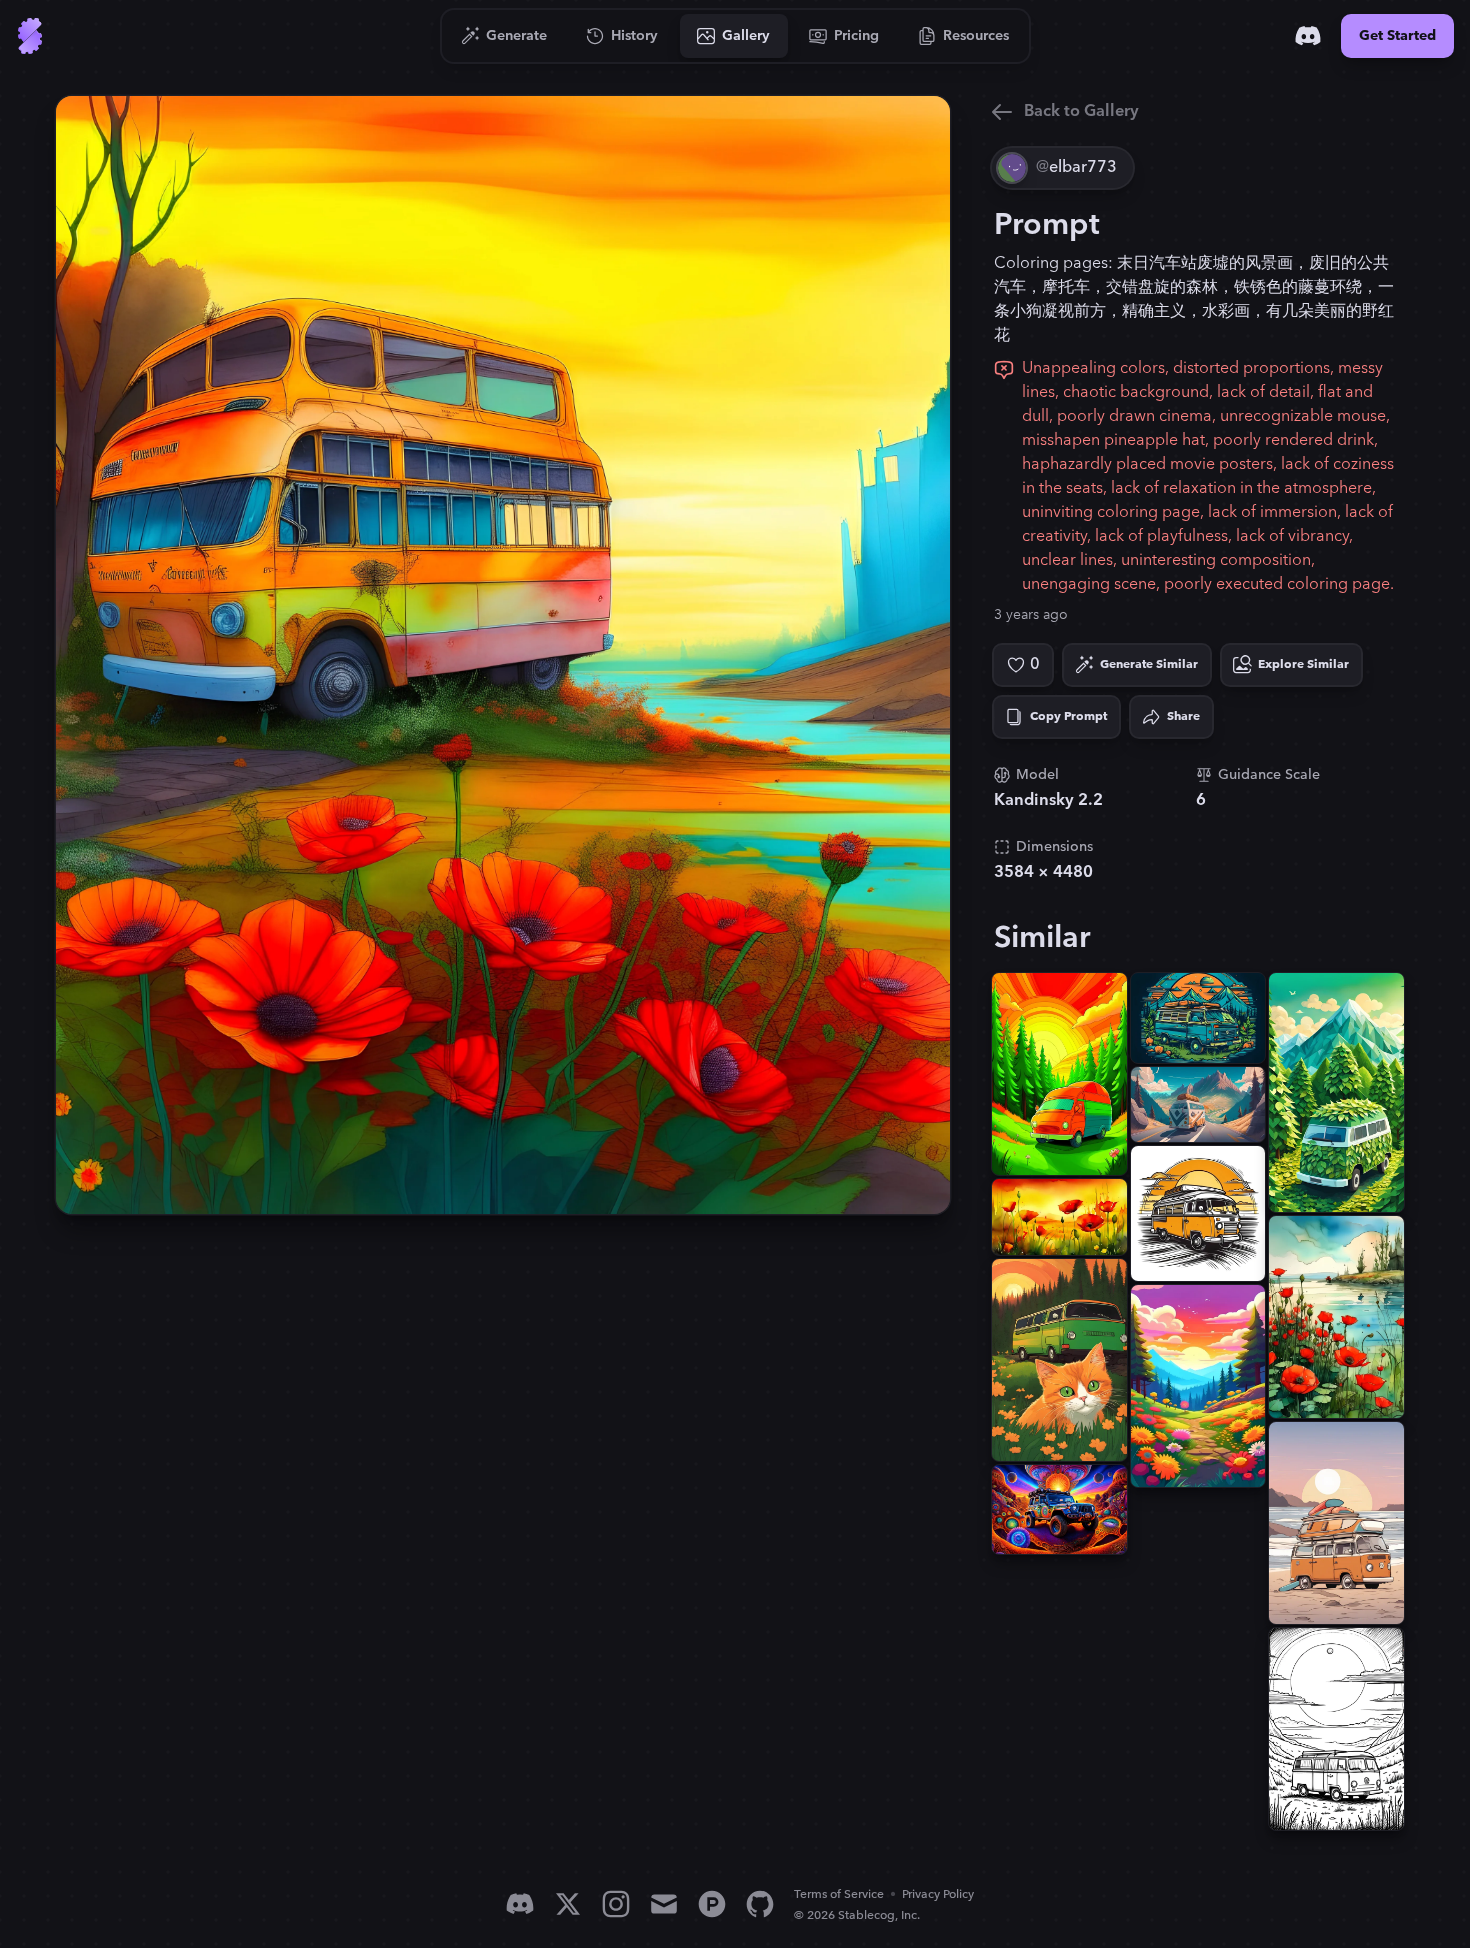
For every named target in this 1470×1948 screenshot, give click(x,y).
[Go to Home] (30, 36)
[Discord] (1308, 36)
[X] (568, 1904)
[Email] (664, 1904)
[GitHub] (760, 1904)
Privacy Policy (938, 1894)
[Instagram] (616, 1904)
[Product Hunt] (712, 1904)
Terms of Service (839, 1894)
